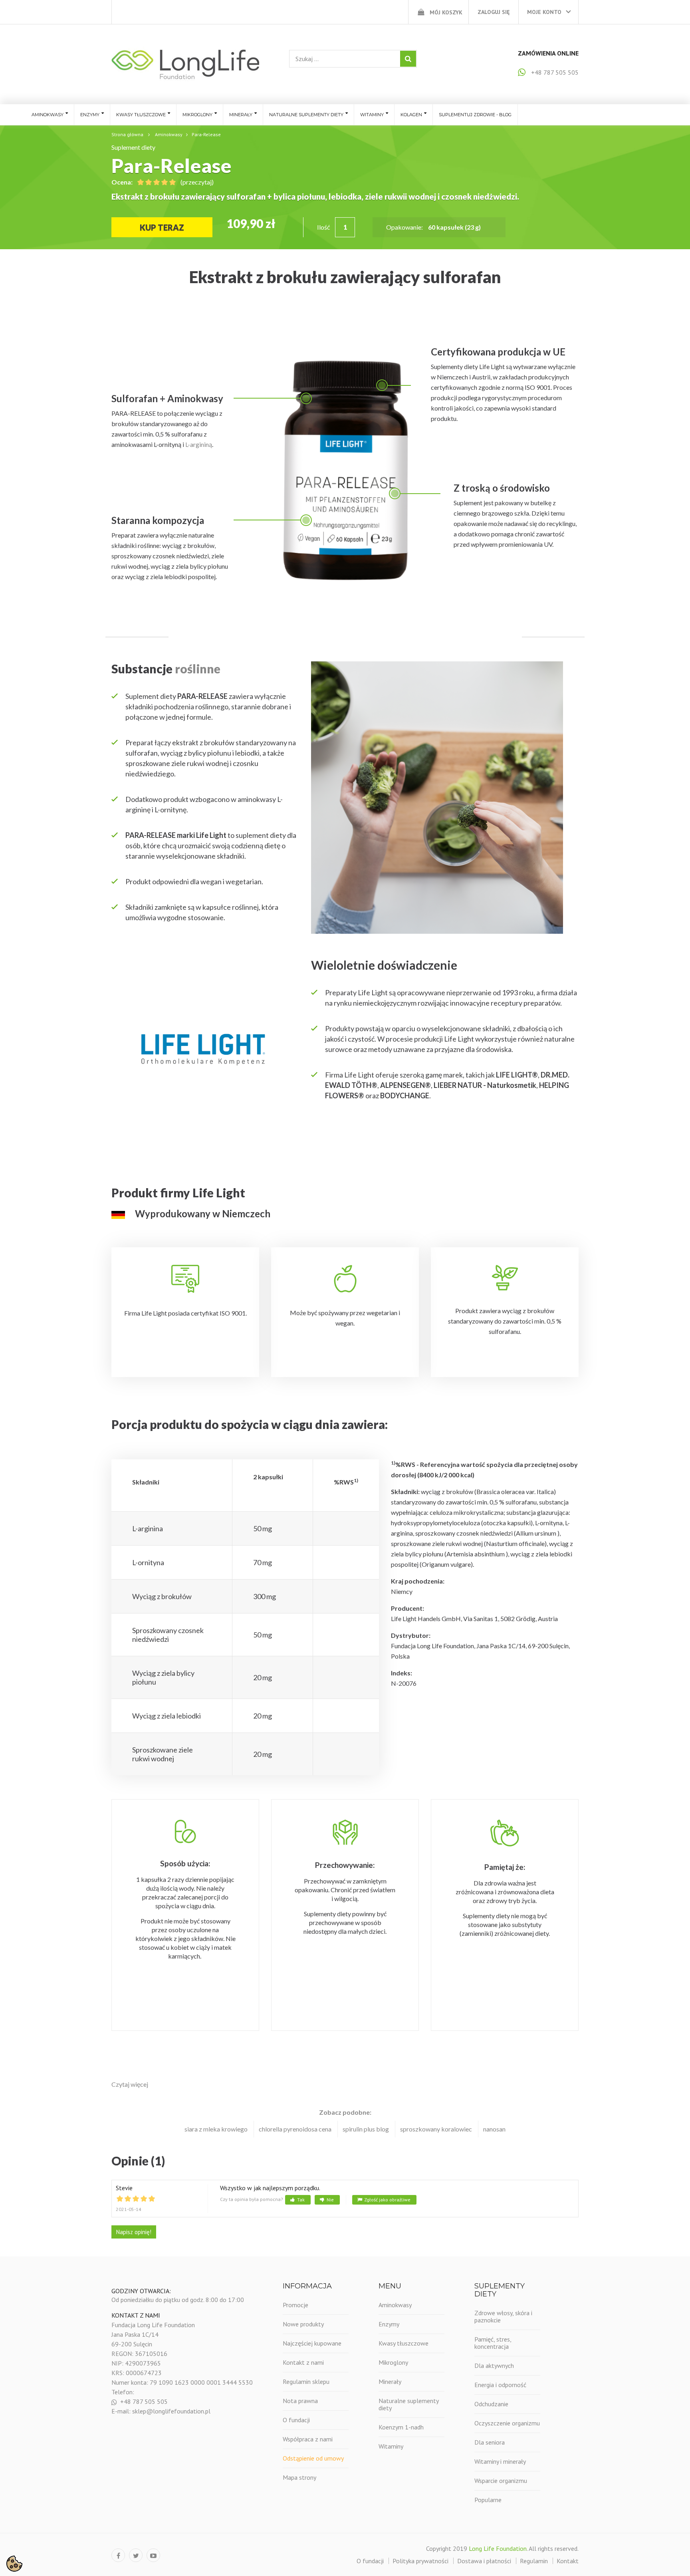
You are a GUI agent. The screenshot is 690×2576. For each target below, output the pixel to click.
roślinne (199, 669)
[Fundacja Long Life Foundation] (185, 64)
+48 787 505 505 (555, 72)
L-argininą (199, 444)
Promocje (295, 2305)
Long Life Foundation (498, 2548)
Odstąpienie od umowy (313, 2458)
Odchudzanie (491, 2404)
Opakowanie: (405, 227)
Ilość (323, 227)
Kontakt (568, 2561)
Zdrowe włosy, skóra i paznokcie (503, 2316)
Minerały (390, 2382)
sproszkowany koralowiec (436, 2129)
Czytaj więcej (130, 2084)
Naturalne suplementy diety (408, 2404)
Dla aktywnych (494, 2366)
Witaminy (391, 2446)
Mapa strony (299, 2477)
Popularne (488, 2500)
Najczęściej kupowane (312, 2343)
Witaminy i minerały (500, 2461)
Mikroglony (393, 2362)
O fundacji (296, 2420)
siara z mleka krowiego (216, 2129)
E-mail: (122, 2411)
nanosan (494, 2129)
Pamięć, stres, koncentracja (493, 2343)
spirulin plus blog (366, 2129)
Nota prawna (300, 2401)
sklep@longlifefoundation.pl (171, 2411)
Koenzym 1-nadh (401, 2427)
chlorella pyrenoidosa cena (295, 2129)
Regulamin (534, 2561)
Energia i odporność (500, 2385)
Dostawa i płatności (484, 2561)
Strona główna (127, 134)
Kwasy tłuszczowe (403, 2343)
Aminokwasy (395, 2305)
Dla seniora (490, 2442)
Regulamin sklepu (306, 2382)
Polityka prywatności (420, 2561)
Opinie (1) (138, 2161)
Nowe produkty (303, 2324)
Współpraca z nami (308, 2439)
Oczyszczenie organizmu (507, 2423)
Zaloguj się (494, 12)
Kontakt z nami (303, 2362)
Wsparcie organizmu (501, 2481)
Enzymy (389, 2324)
